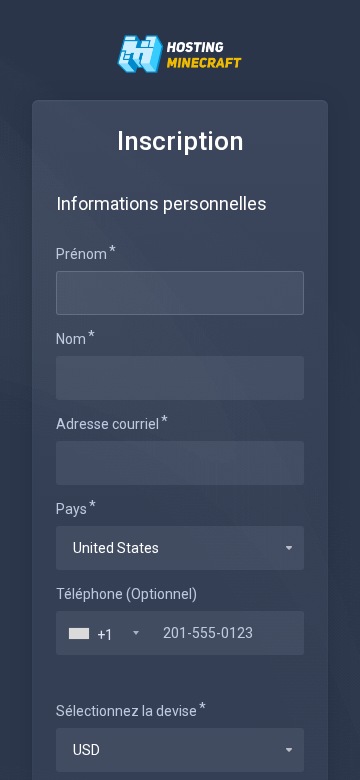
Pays (71, 509)
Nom (71, 339)
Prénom (81, 254)
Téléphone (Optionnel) (126, 594)
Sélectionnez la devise (126, 711)
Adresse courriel (107, 424)
